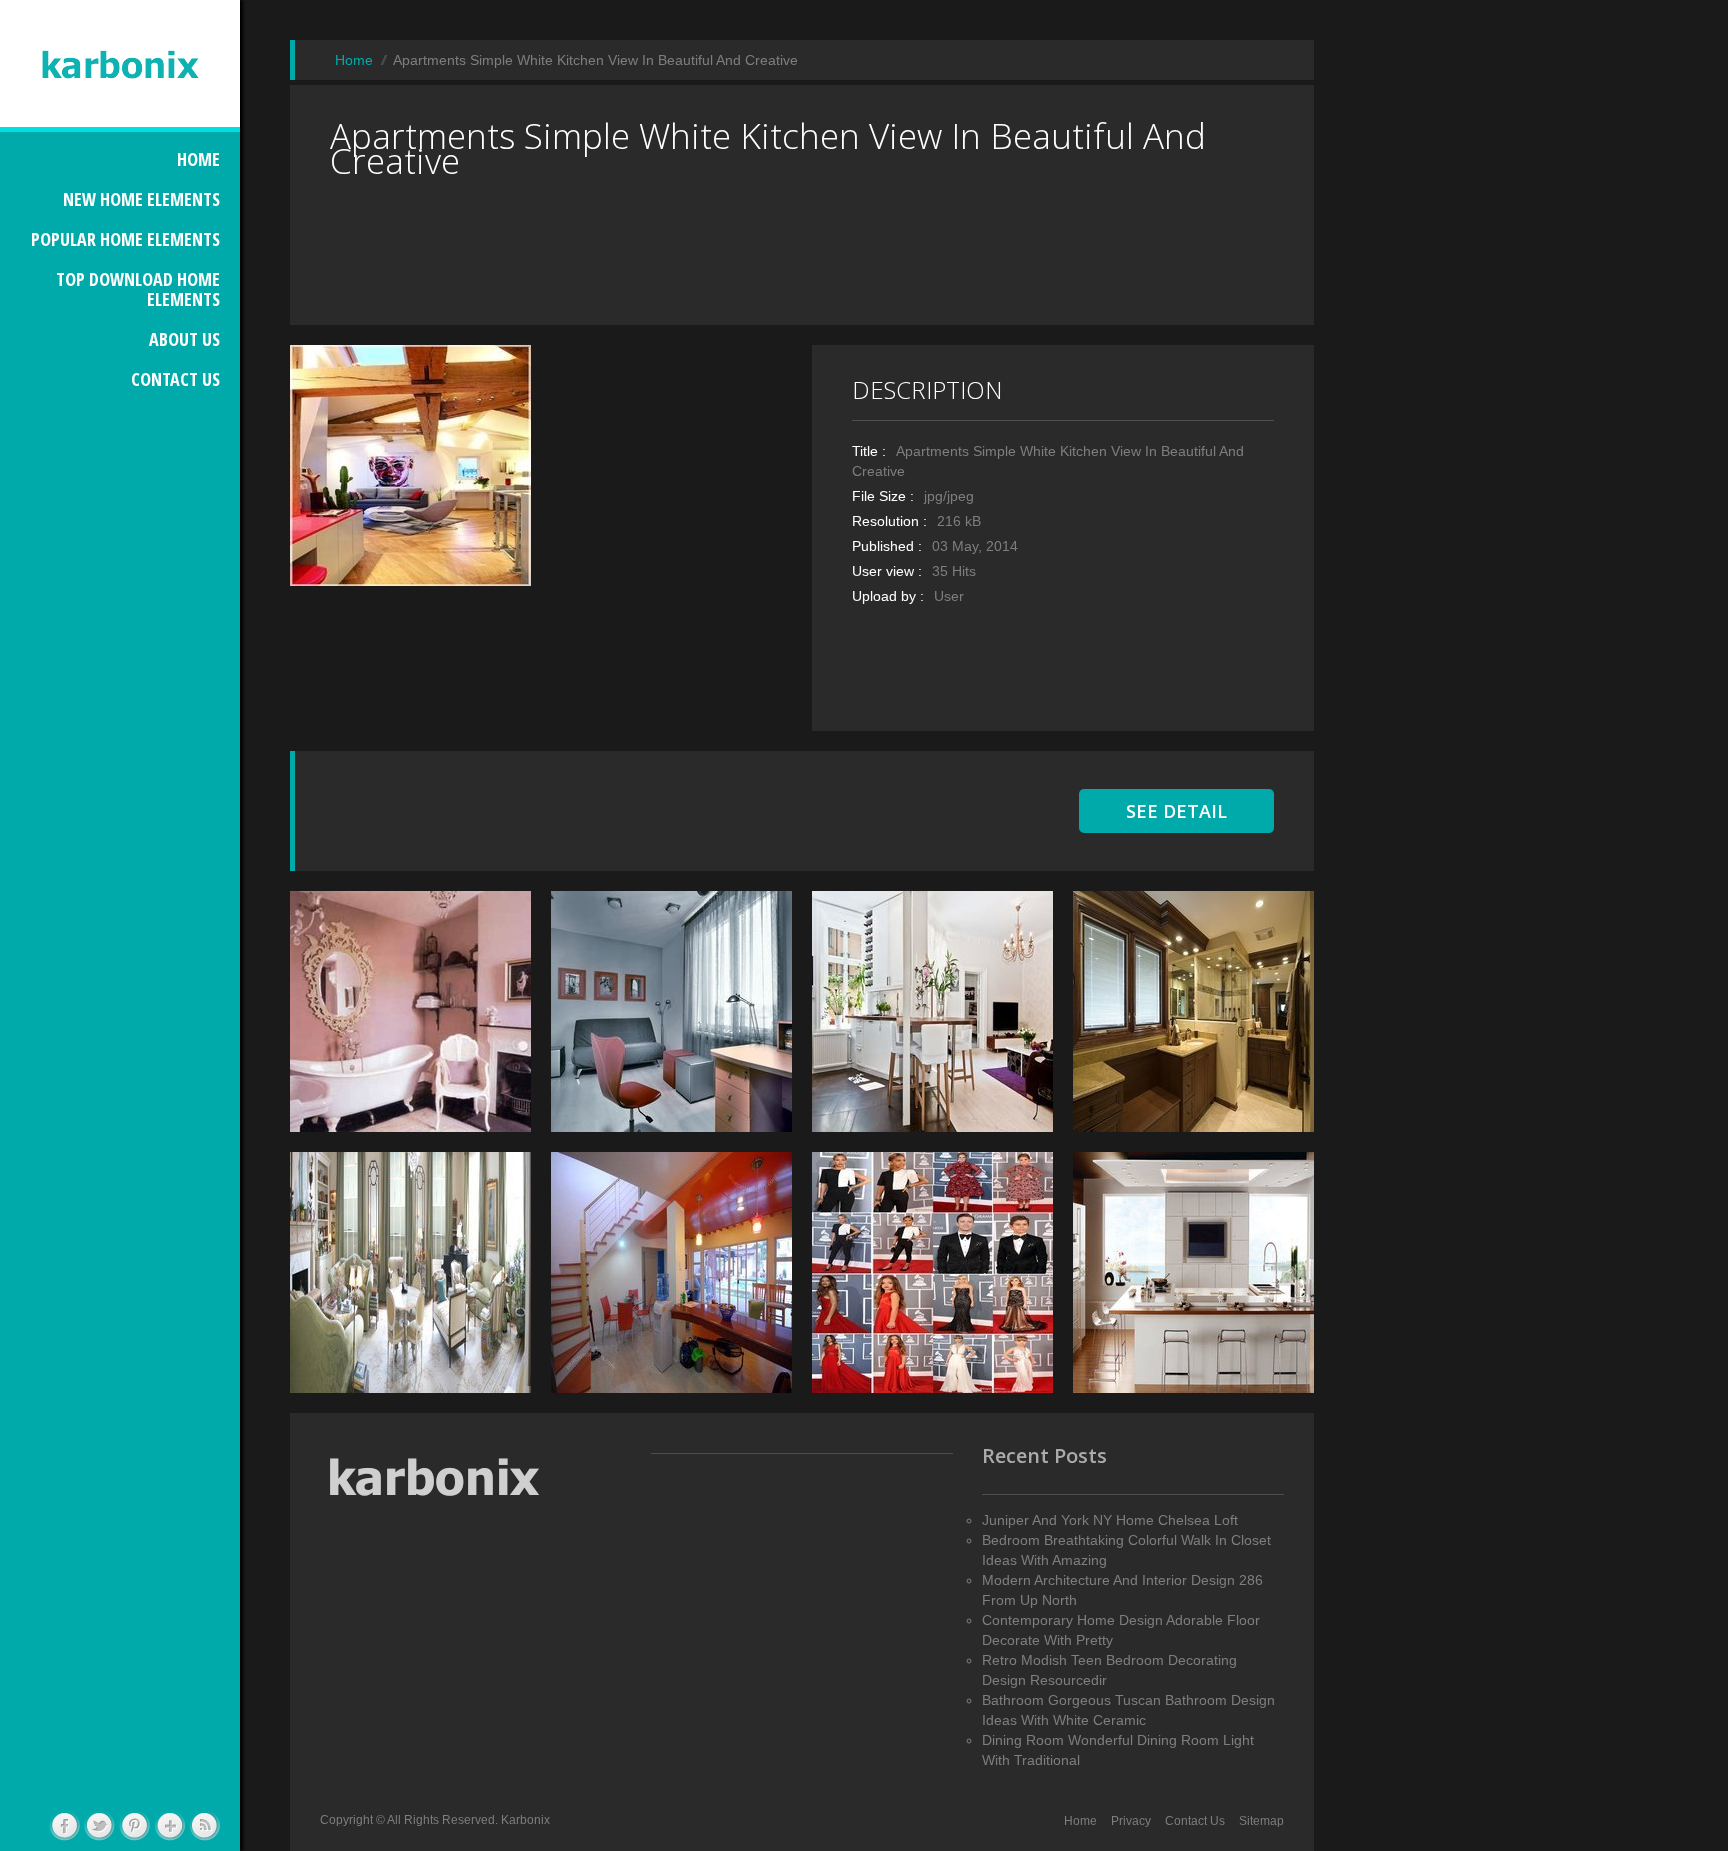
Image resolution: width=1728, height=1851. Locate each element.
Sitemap (1261, 1821)
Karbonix (525, 1820)
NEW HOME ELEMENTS (141, 199)
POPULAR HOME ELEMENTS (125, 239)
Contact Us (1195, 1821)
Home (1080, 1821)
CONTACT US (175, 379)
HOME (198, 159)
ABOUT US (184, 339)
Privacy (1131, 1821)
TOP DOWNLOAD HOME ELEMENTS (138, 289)
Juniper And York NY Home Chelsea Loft (1110, 1520)
